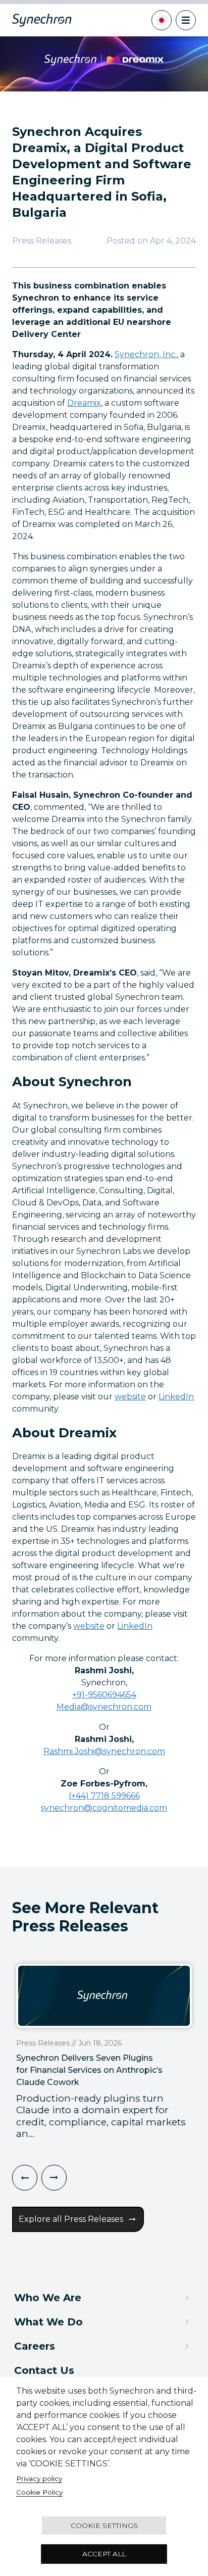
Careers (35, 2346)
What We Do (48, 2322)
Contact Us (44, 2370)
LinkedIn (176, 1397)
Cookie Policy (39, 2492)
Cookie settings (104, 2525)
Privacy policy (39, 2478)
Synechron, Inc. (146, 354)
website (130, 1397)
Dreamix (84, 403)
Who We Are (48, 2298)
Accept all (104, 2554)
